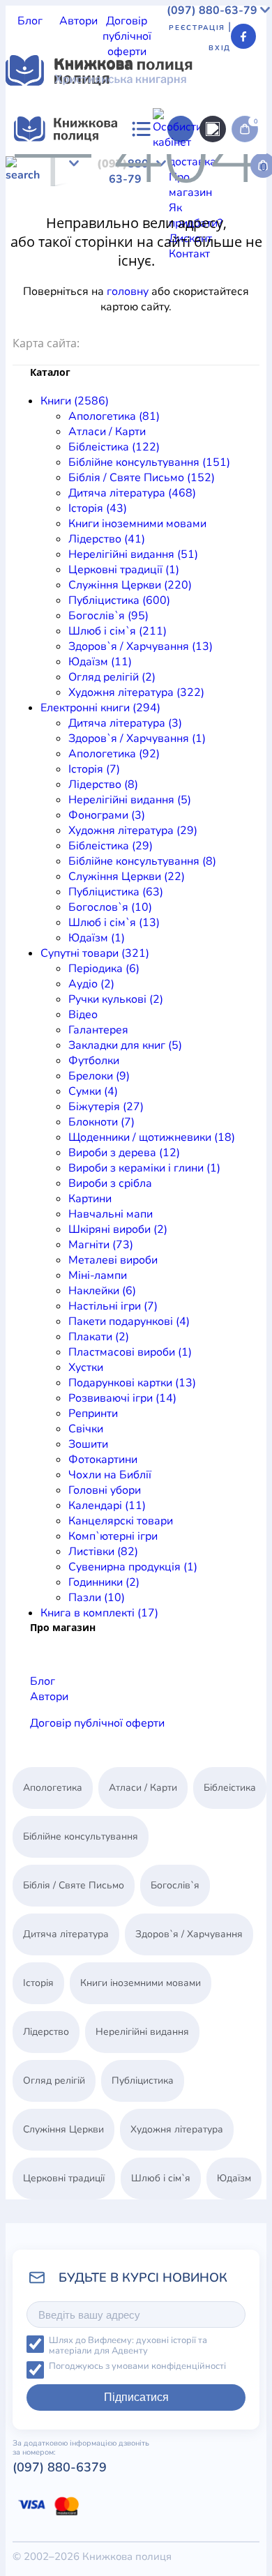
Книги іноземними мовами (171, 197)
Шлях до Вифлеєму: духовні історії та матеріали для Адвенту (128, 2346)
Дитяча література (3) (125, 723)
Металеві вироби (113, 1260)
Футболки (94, 1061)
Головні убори (105, 1490)
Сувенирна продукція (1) (133, 1567)
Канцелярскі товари (121, 1521)
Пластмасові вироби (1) (130, 1352)
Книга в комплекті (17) (99, 1613)
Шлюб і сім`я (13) (114, 923)
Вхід (220, 48)
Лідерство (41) (107, 539)
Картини (90, 1199)
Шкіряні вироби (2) (118, 1229)
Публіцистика (137, 227)
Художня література (131, 258)
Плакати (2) (99, 1337)
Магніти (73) (101, 1245)
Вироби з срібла (110, 1183)
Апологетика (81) (114, 416)
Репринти (93, 1414)
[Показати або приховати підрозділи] (109, 154)
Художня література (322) (136, 692)
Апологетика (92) (114, 754)
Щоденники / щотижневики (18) (152, 1137)
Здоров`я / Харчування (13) (141, 646)
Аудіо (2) (91, 984)
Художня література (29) (133, 831)
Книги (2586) (75, 401)
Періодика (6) (104, 969)
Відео (83, 1015)
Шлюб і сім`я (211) (118, 631)
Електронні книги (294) (100, 708)
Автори (78, 21)
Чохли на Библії (110, 1475)
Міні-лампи (98, 1275)
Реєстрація (197, 28)
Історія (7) (94, 769)
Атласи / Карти (115, 166)
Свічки (86, 1429)
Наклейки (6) (102, 1291)
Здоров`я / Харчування (136, 243)
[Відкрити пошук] (213, 129)
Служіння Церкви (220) (130, 585)
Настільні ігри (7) (113, 1306)
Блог (30, 21)
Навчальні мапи (111, 1214)
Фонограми (82, 319)
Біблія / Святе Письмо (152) (142, 478)
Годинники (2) (104, 1582)
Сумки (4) (93, 1091)
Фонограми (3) (107, 815)
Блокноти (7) (101, 1122)
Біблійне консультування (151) (149, 462)
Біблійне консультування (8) (142, 861)
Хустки (86, 1367)
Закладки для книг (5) (125, 1045)
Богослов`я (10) (110, 907)
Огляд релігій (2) (112, 677)
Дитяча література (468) (132, 493)
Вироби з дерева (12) (124, 1153)
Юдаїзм (219, 243)
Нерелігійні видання (114, 212)
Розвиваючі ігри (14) (122, 1398)
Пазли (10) (97, 1598)
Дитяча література (54, 289)
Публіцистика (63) (116, 892)
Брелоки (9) (99, 1076)
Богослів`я (203, 227)
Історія (82, 197)
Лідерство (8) (103, 785)
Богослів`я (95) (108, 616)
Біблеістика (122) (114, 447)
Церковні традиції (217, 212)
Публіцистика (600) (119, 600)
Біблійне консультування (81, 1836)
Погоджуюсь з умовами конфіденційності (137, 2366)
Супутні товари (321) (95, 953)
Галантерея (98, 1030)
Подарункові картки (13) (132, 1383)
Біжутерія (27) (106, 1107)
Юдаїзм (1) (97, 938)
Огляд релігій (41, 258)
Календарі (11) (107, 1506)
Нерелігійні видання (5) (130, 800)
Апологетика (39, 166)
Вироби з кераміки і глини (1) (144, 1168)
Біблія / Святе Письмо (150, 181)
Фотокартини (103, 1460)
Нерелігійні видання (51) (133, 554)
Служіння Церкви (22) (127, 877)
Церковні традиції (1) (124, 570)
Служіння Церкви (52, 227)
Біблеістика (187, 166)
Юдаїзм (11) (100, 662)
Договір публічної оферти (127, 36)
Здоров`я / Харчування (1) (137, 738)
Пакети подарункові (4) (129, 1321)
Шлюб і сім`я (39, 243)
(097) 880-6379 (60, 2467)
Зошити (88, 1444)
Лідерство (32, 212)
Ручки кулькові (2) (116, 999)
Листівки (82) (103, 1552)
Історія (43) (98, 508)
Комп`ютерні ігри (113, 1536)
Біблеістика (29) (111, 846)
